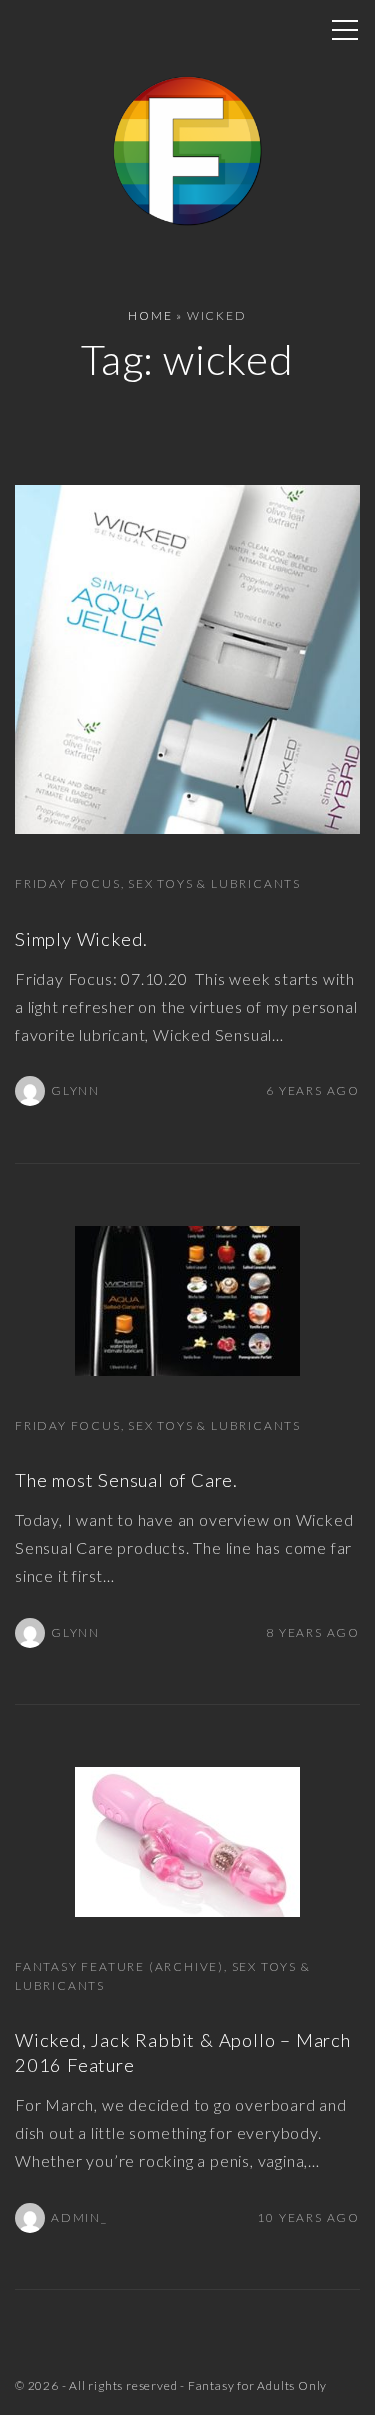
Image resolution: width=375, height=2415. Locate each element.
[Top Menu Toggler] (345, 30)
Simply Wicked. (81, 939)
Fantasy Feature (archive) (119, 1966)
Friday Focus (68, 883)
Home (150, 315)
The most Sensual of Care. (126, 1480)
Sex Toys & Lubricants (214, 883)
